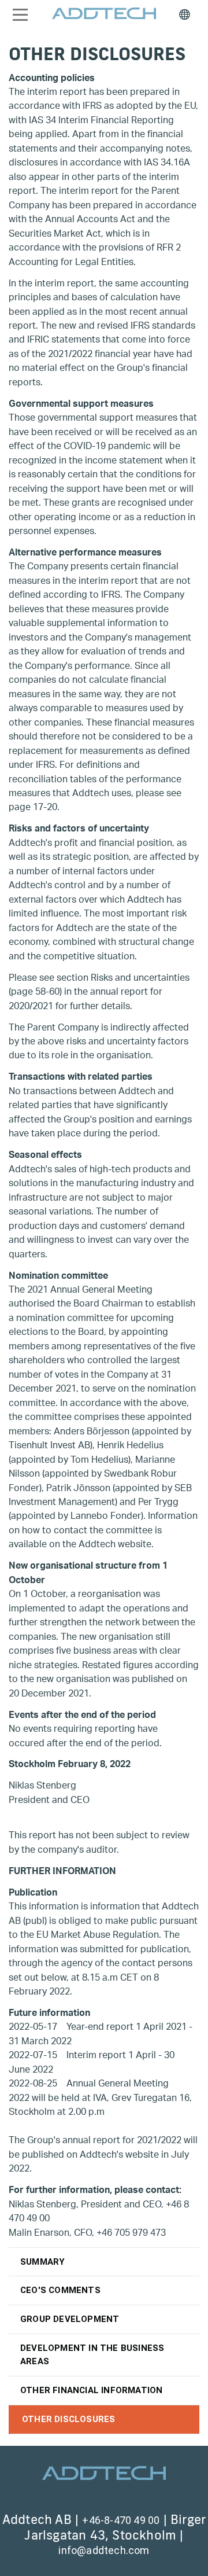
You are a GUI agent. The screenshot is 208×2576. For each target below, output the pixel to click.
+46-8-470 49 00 (121, 2520)
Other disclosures (68, 2419)
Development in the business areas (92, 2355)
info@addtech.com (104, 2550)
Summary (42, 2262)
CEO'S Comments (60, 2290)
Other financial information (91, 2390)
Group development (70, 2319)
